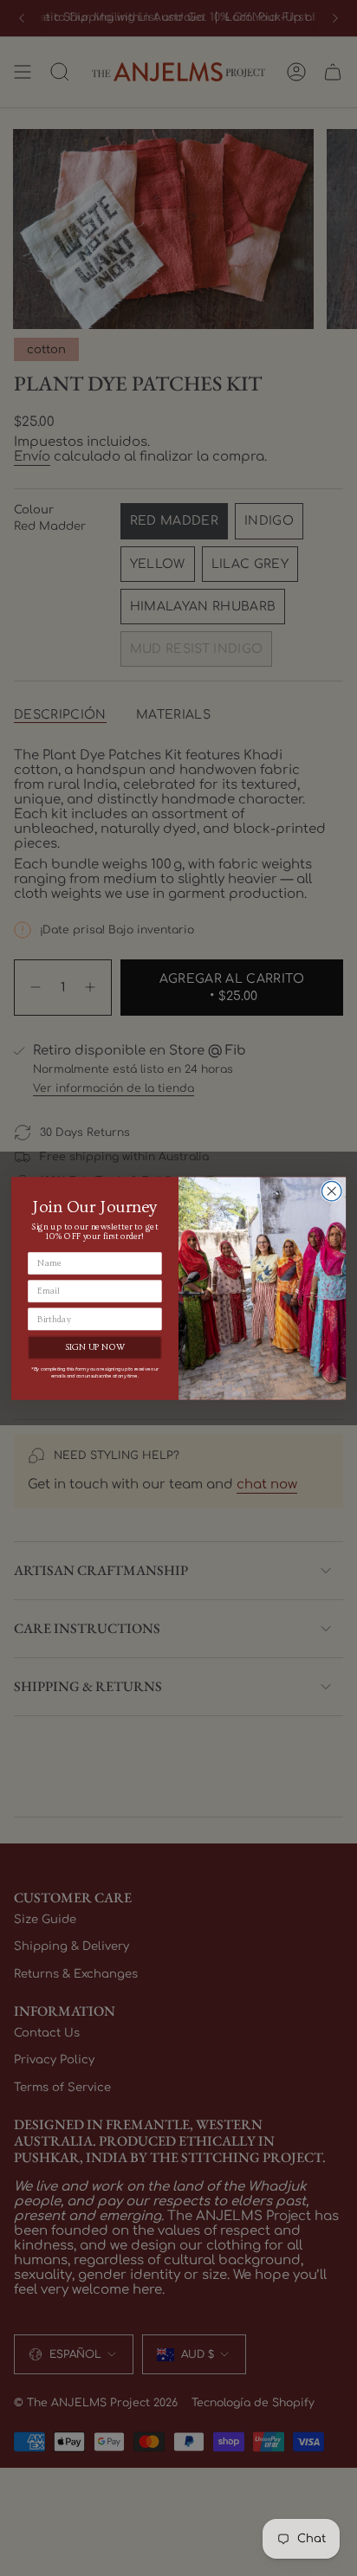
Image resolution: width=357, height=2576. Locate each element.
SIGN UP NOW (95, 1347)
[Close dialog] (331, 1191)
